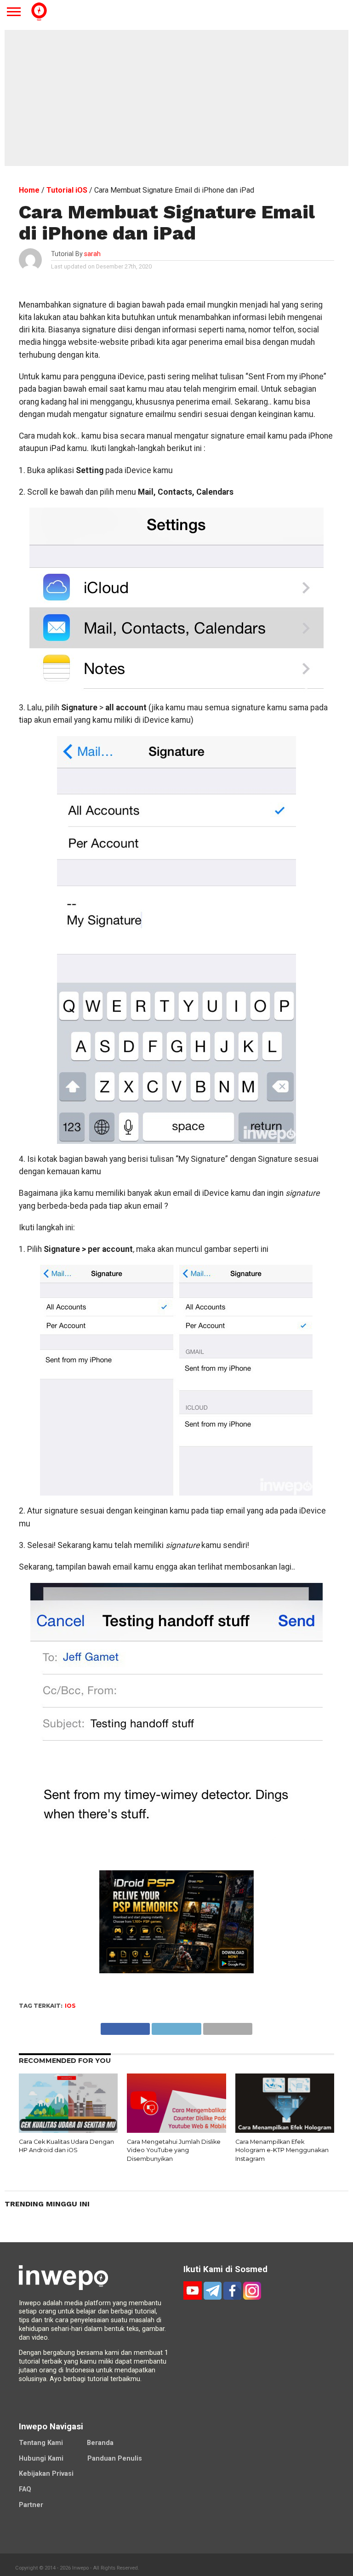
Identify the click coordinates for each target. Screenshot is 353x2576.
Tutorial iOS (67, 190)
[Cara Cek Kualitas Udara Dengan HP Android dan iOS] (68, 2130)
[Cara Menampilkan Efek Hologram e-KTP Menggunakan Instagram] (285, 2130)
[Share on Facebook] (125, 2026)
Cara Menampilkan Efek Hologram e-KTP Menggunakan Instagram (282, 2150)
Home (29, 190)
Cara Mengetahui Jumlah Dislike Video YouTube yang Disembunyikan (174, 2150)
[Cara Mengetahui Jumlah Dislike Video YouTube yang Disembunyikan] (176, 2130)
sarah (92, 254)
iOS (70, 2006)
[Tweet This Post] (176, 2026)
